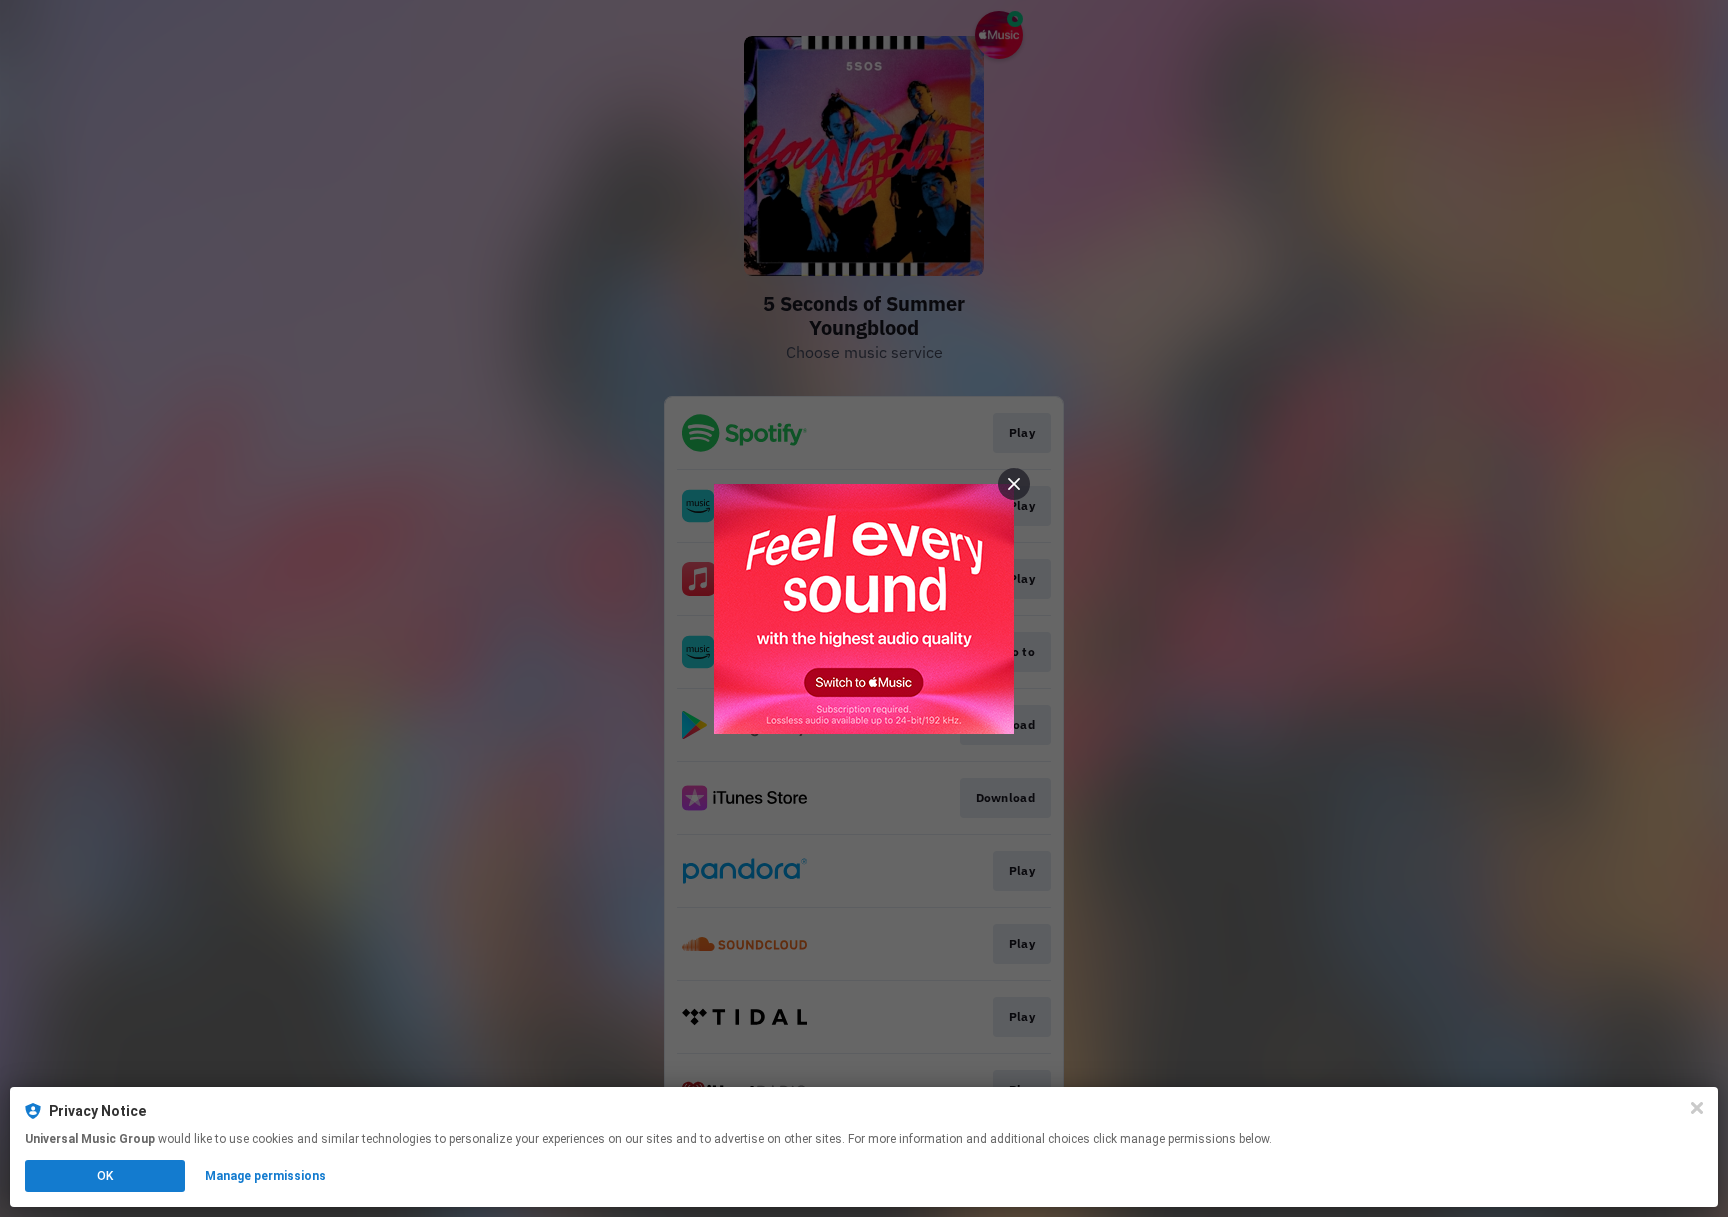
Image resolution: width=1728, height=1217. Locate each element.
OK (105, 1176)
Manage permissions (265, 1176)
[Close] (1697, 1108)
